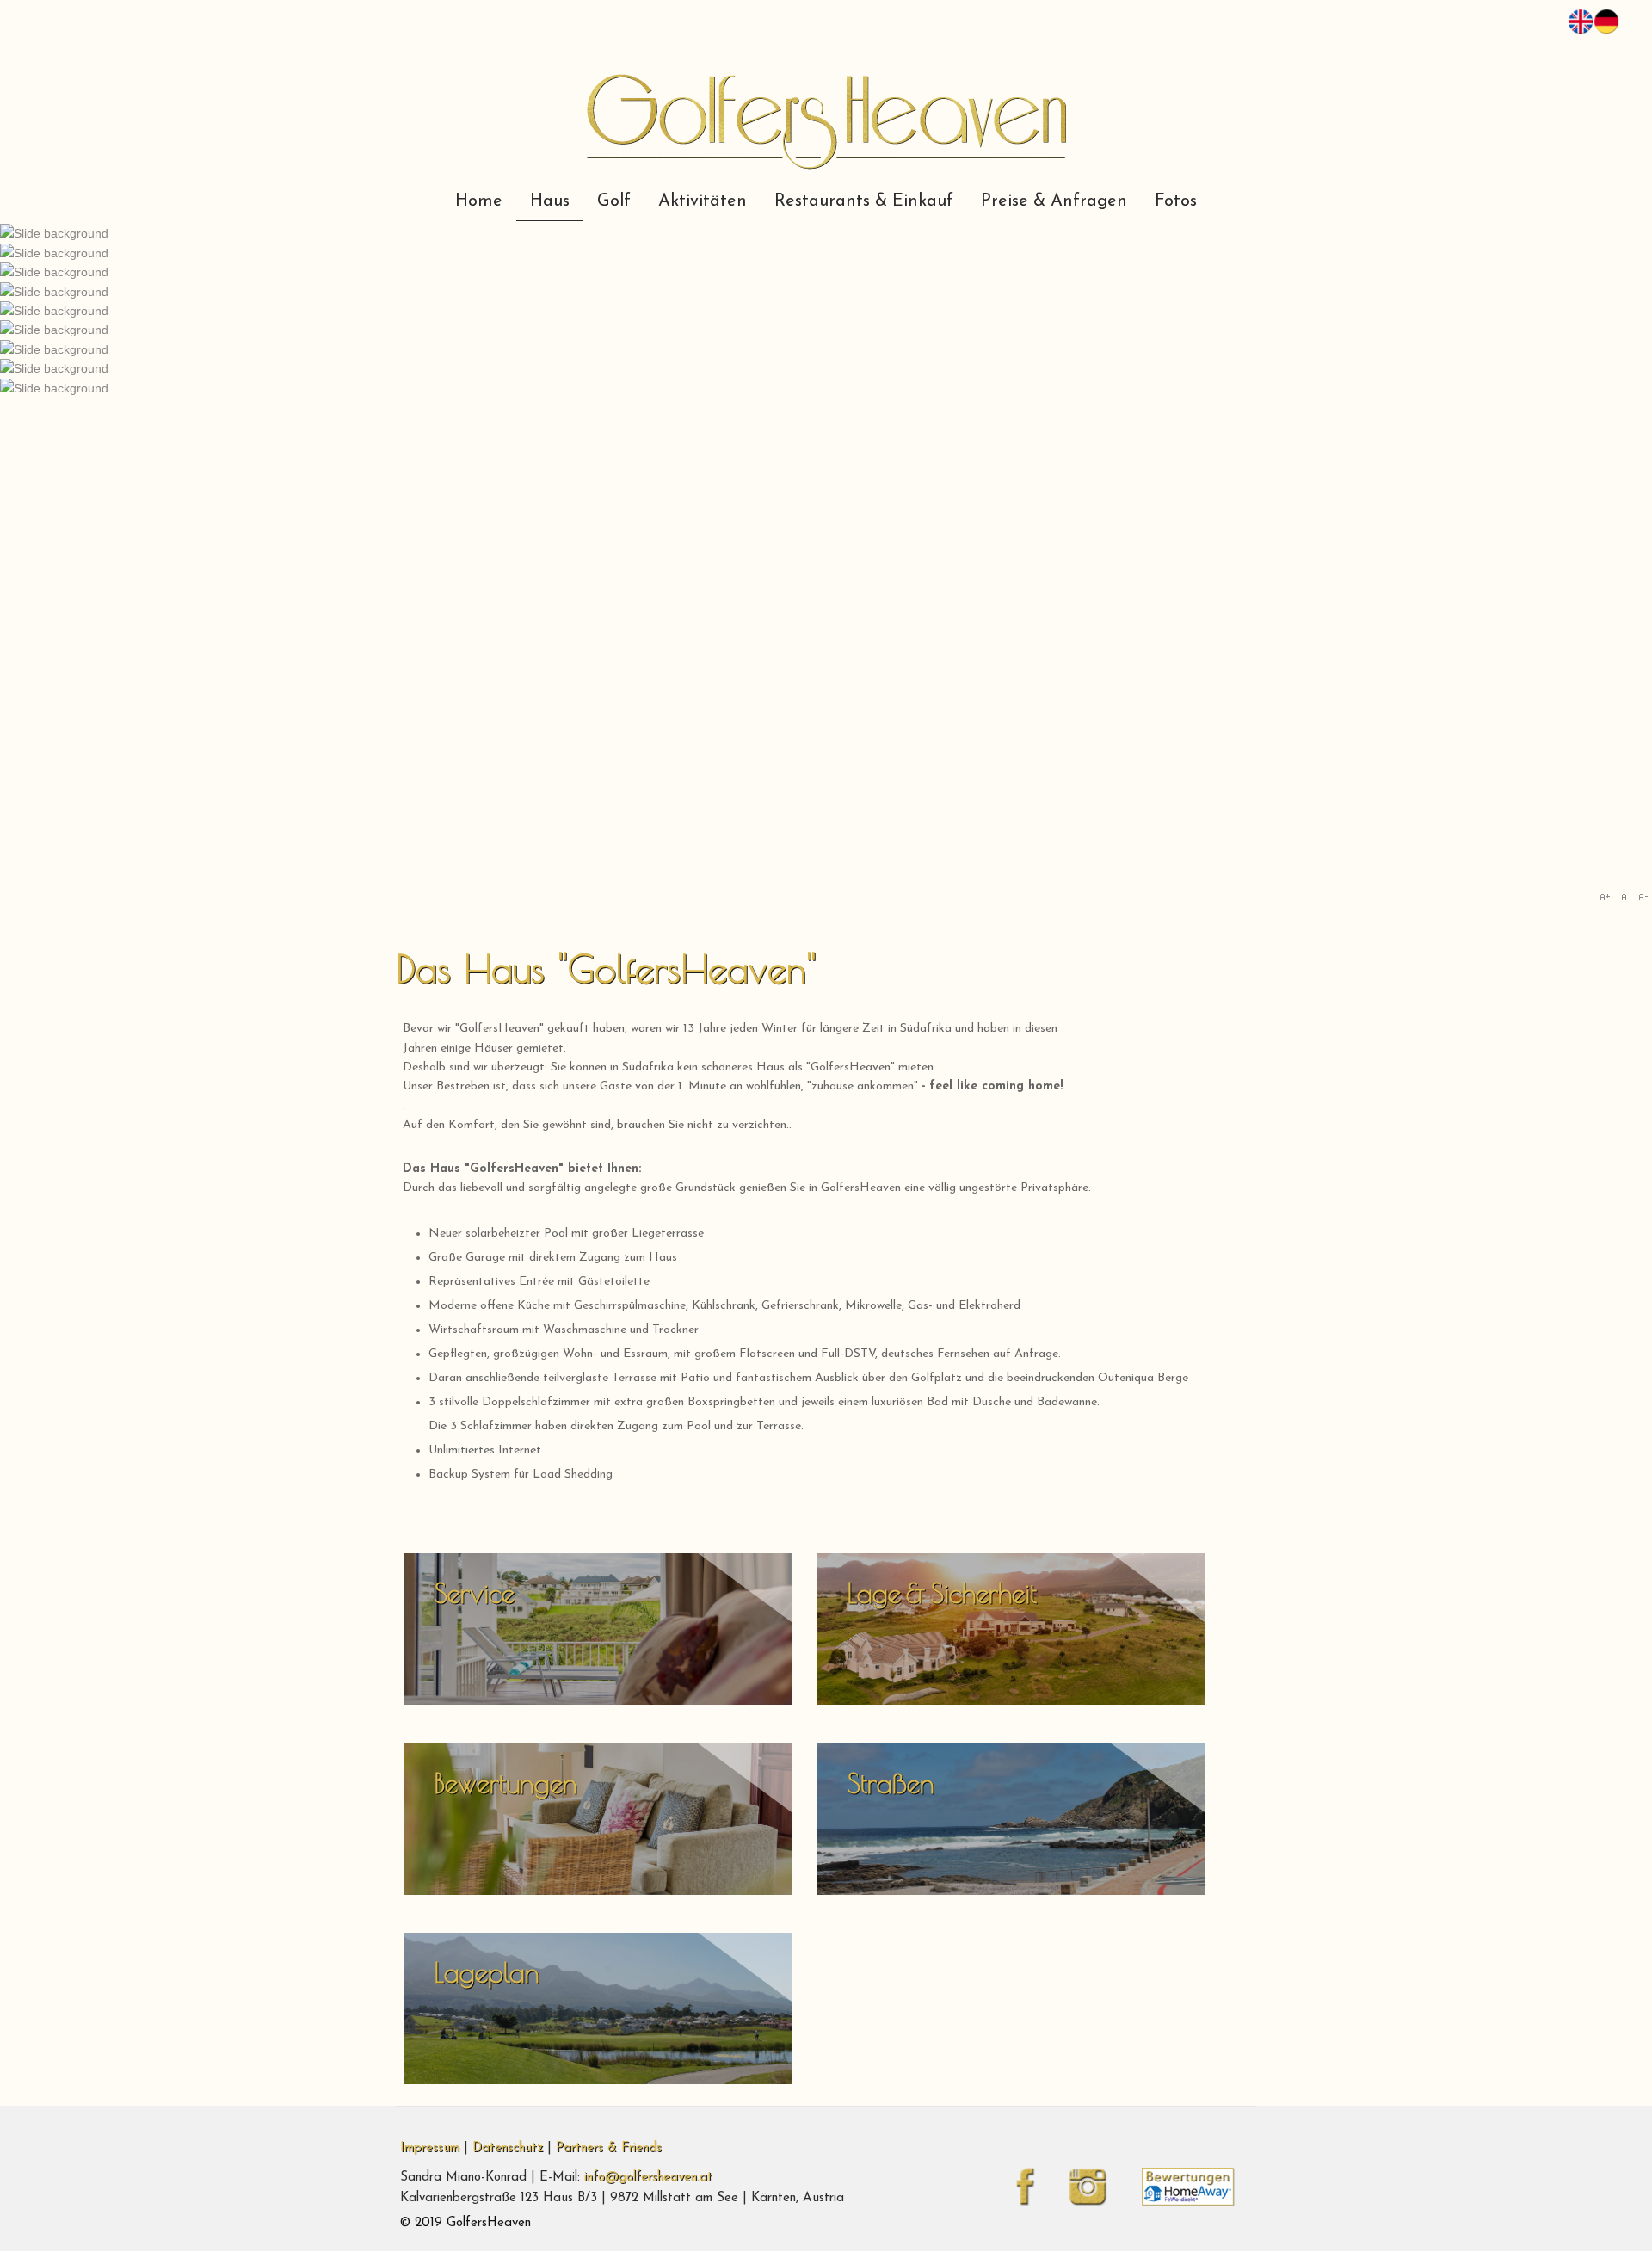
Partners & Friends (609, 2148)
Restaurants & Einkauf (864, 201)
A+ (1605, 897)
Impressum (430, 2148)
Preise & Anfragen (1054, 201)
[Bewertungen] (598, 1891)
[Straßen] (1011, 1891)
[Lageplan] (598, 2081)
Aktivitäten (703, 201)
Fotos (1176, 201)
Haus (550, 201)
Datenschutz (508, 2148)
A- (1643, 897)
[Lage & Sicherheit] (1011, 1702)
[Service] (598, 1702)
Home (479, 201)
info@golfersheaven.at (648, 2178)
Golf (614, 201)
